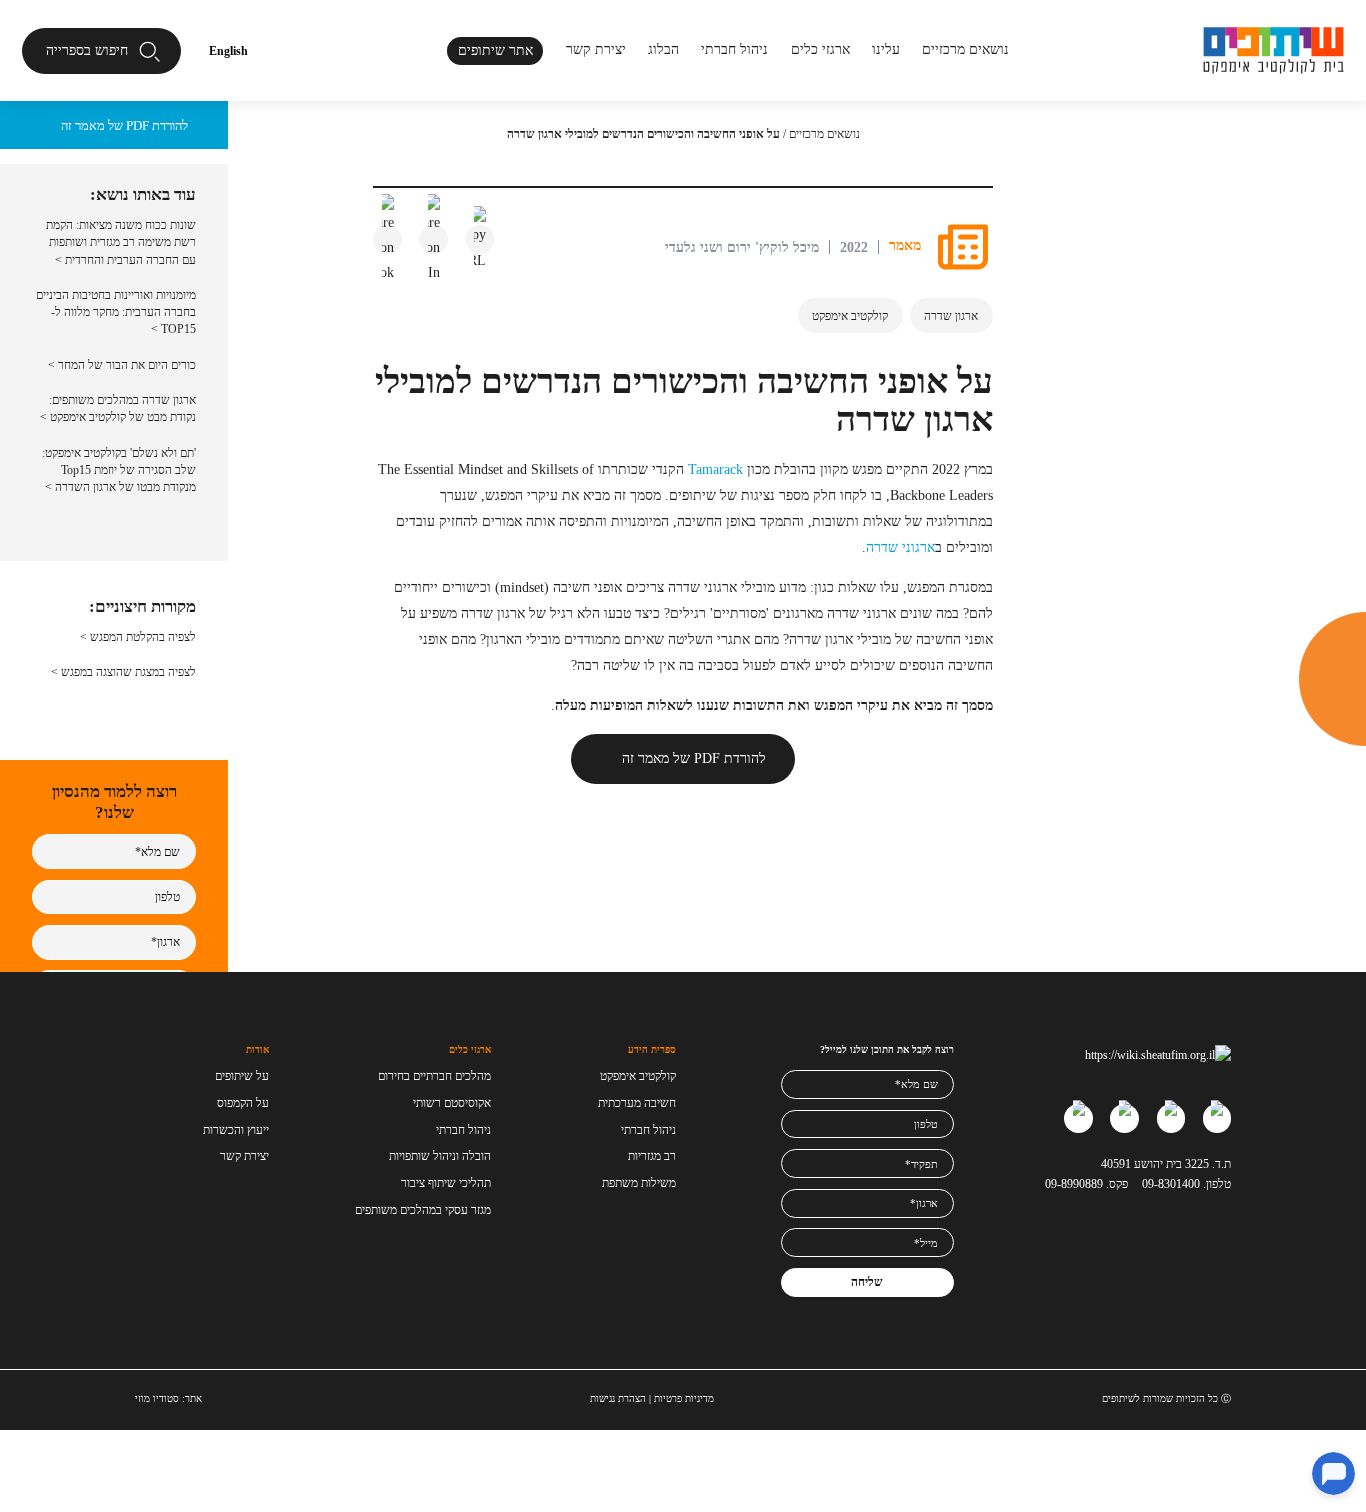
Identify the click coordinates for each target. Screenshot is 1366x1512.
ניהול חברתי (734, 49)
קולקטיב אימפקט (850, 316)
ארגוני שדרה (900, 547)
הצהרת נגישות (618, 1398)
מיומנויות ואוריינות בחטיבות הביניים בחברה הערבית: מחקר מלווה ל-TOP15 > (116, 312)
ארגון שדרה (951, 316)
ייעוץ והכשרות (236, 1130)
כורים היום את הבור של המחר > (122, 365)
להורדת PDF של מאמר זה (694, 758)
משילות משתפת (639, 1183)
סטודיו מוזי (157, 1398)
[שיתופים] (1274, 50)
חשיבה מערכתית (637, 1103)
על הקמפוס (243, 1103)
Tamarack (715, 469)
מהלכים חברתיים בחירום (434, 1076)
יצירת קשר (596, 49)
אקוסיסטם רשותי (452, 1103)
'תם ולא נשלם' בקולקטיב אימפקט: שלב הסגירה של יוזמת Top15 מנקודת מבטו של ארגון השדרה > (119, 470)
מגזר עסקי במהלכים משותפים (423, 1210)
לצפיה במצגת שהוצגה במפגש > (123, 672)
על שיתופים (242, 1076)
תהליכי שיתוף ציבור (446, 1183)
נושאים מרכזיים (824, 134)
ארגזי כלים (820, 49)
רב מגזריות (652, 1156)
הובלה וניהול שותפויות (440, 1156)
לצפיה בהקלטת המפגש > (138, 637)
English (228, 51)
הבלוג (663, 49)
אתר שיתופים (495, 50)
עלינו (886, 49)
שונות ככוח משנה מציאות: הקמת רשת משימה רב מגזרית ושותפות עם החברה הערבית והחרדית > (121, 242)
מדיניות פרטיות (684, 1398)
